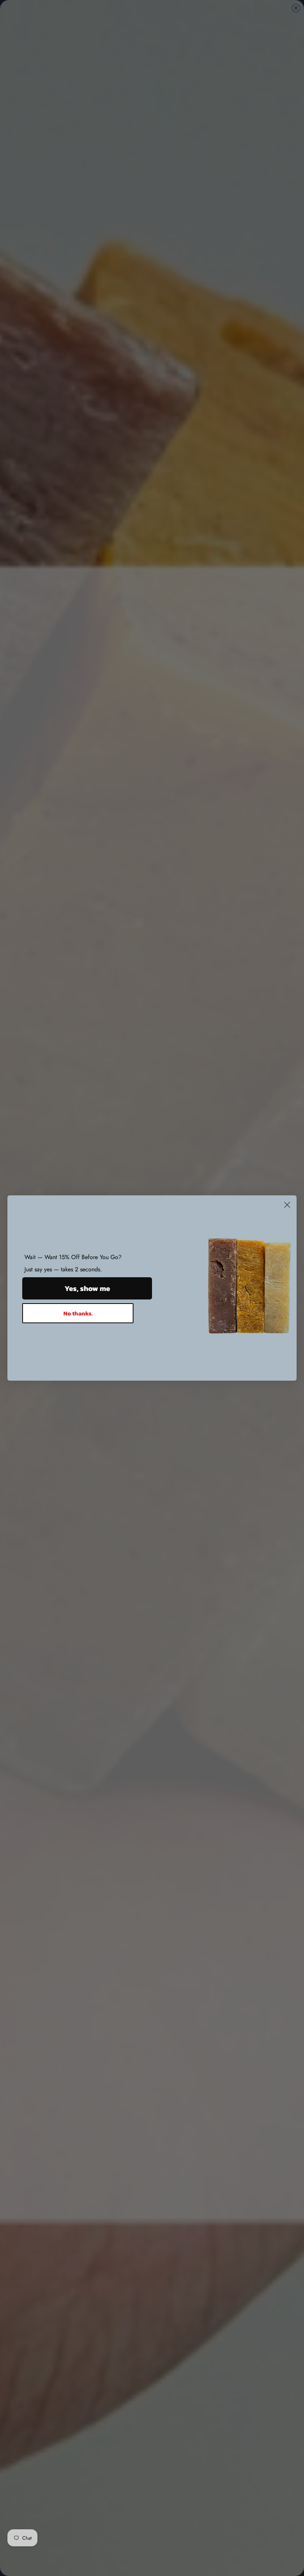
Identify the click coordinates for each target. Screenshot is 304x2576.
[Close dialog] (287, 1205)
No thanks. (78, 1313)
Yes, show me (87, 1288)
